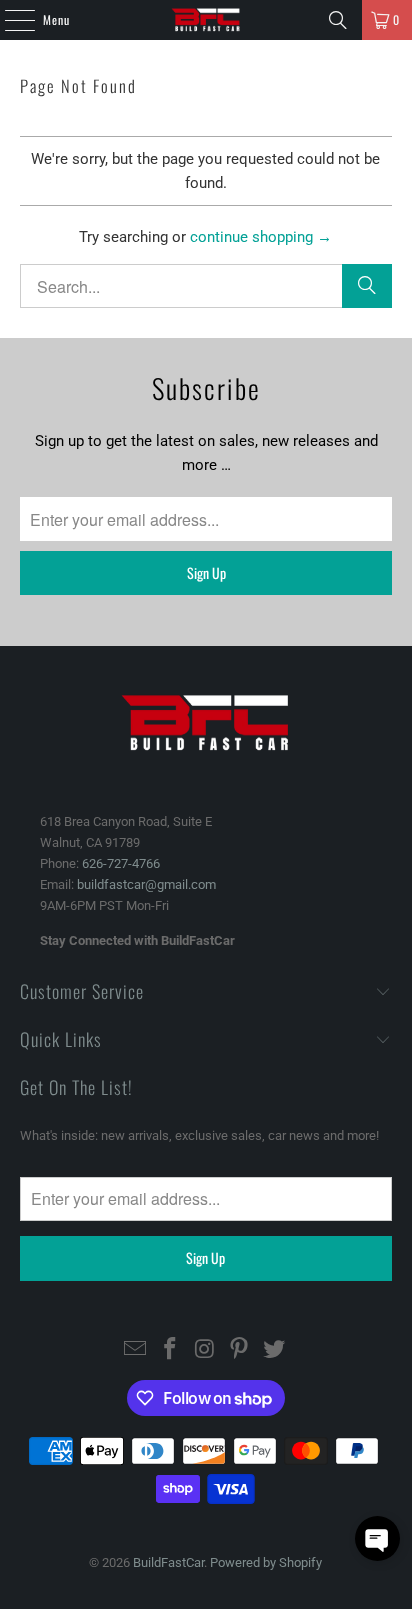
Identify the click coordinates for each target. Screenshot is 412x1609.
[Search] (338, 20)
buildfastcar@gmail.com (146, 884)
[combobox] (205, 286)
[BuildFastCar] (206, 20)
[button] (377, 1538)
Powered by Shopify (266, 1562)
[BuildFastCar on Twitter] (275, 1350)
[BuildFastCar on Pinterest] (240, 1350)
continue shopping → (261, 237)
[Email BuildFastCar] (136, 1350)
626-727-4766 (121, 863)
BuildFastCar (168, 1562)
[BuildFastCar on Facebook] (170, 1350)
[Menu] (9, 20)
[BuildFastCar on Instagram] (205, 1350)
